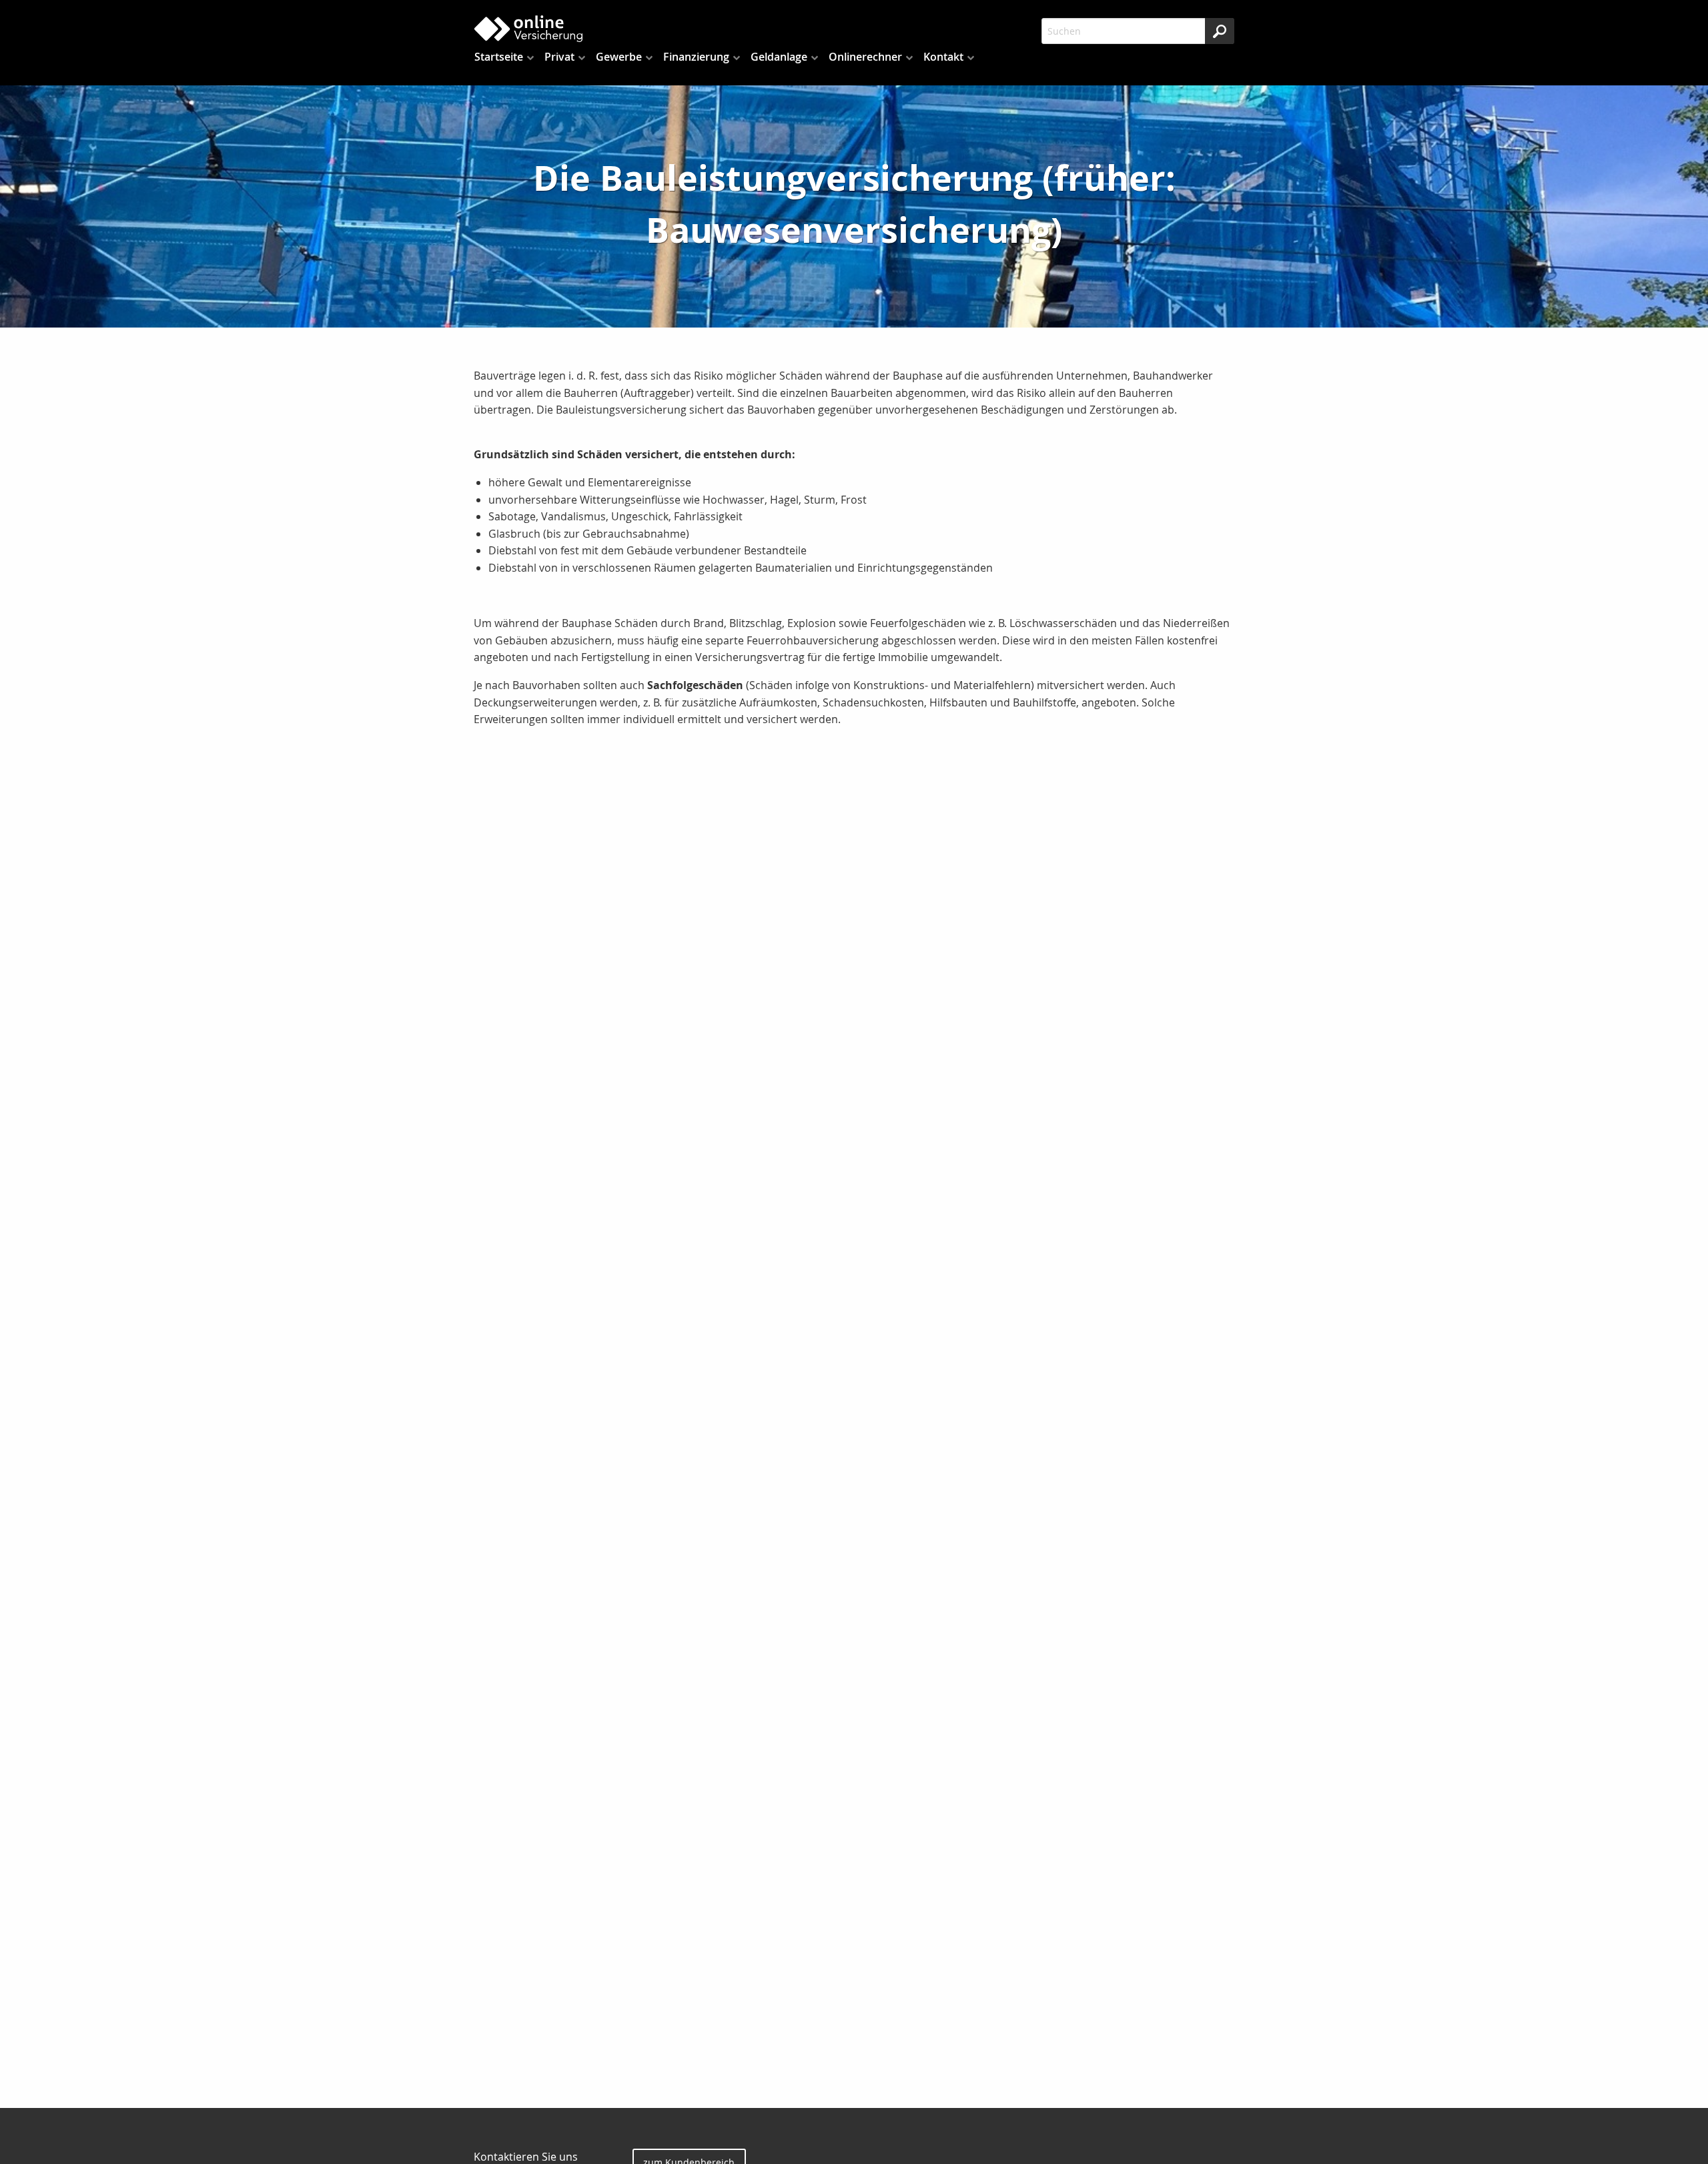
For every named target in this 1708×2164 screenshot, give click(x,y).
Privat (559, 57)
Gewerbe (619, 57)
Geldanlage (779, 57)
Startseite (499, 57)
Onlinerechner (865, 57)
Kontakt (943, 57)
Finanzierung (696, 57)
